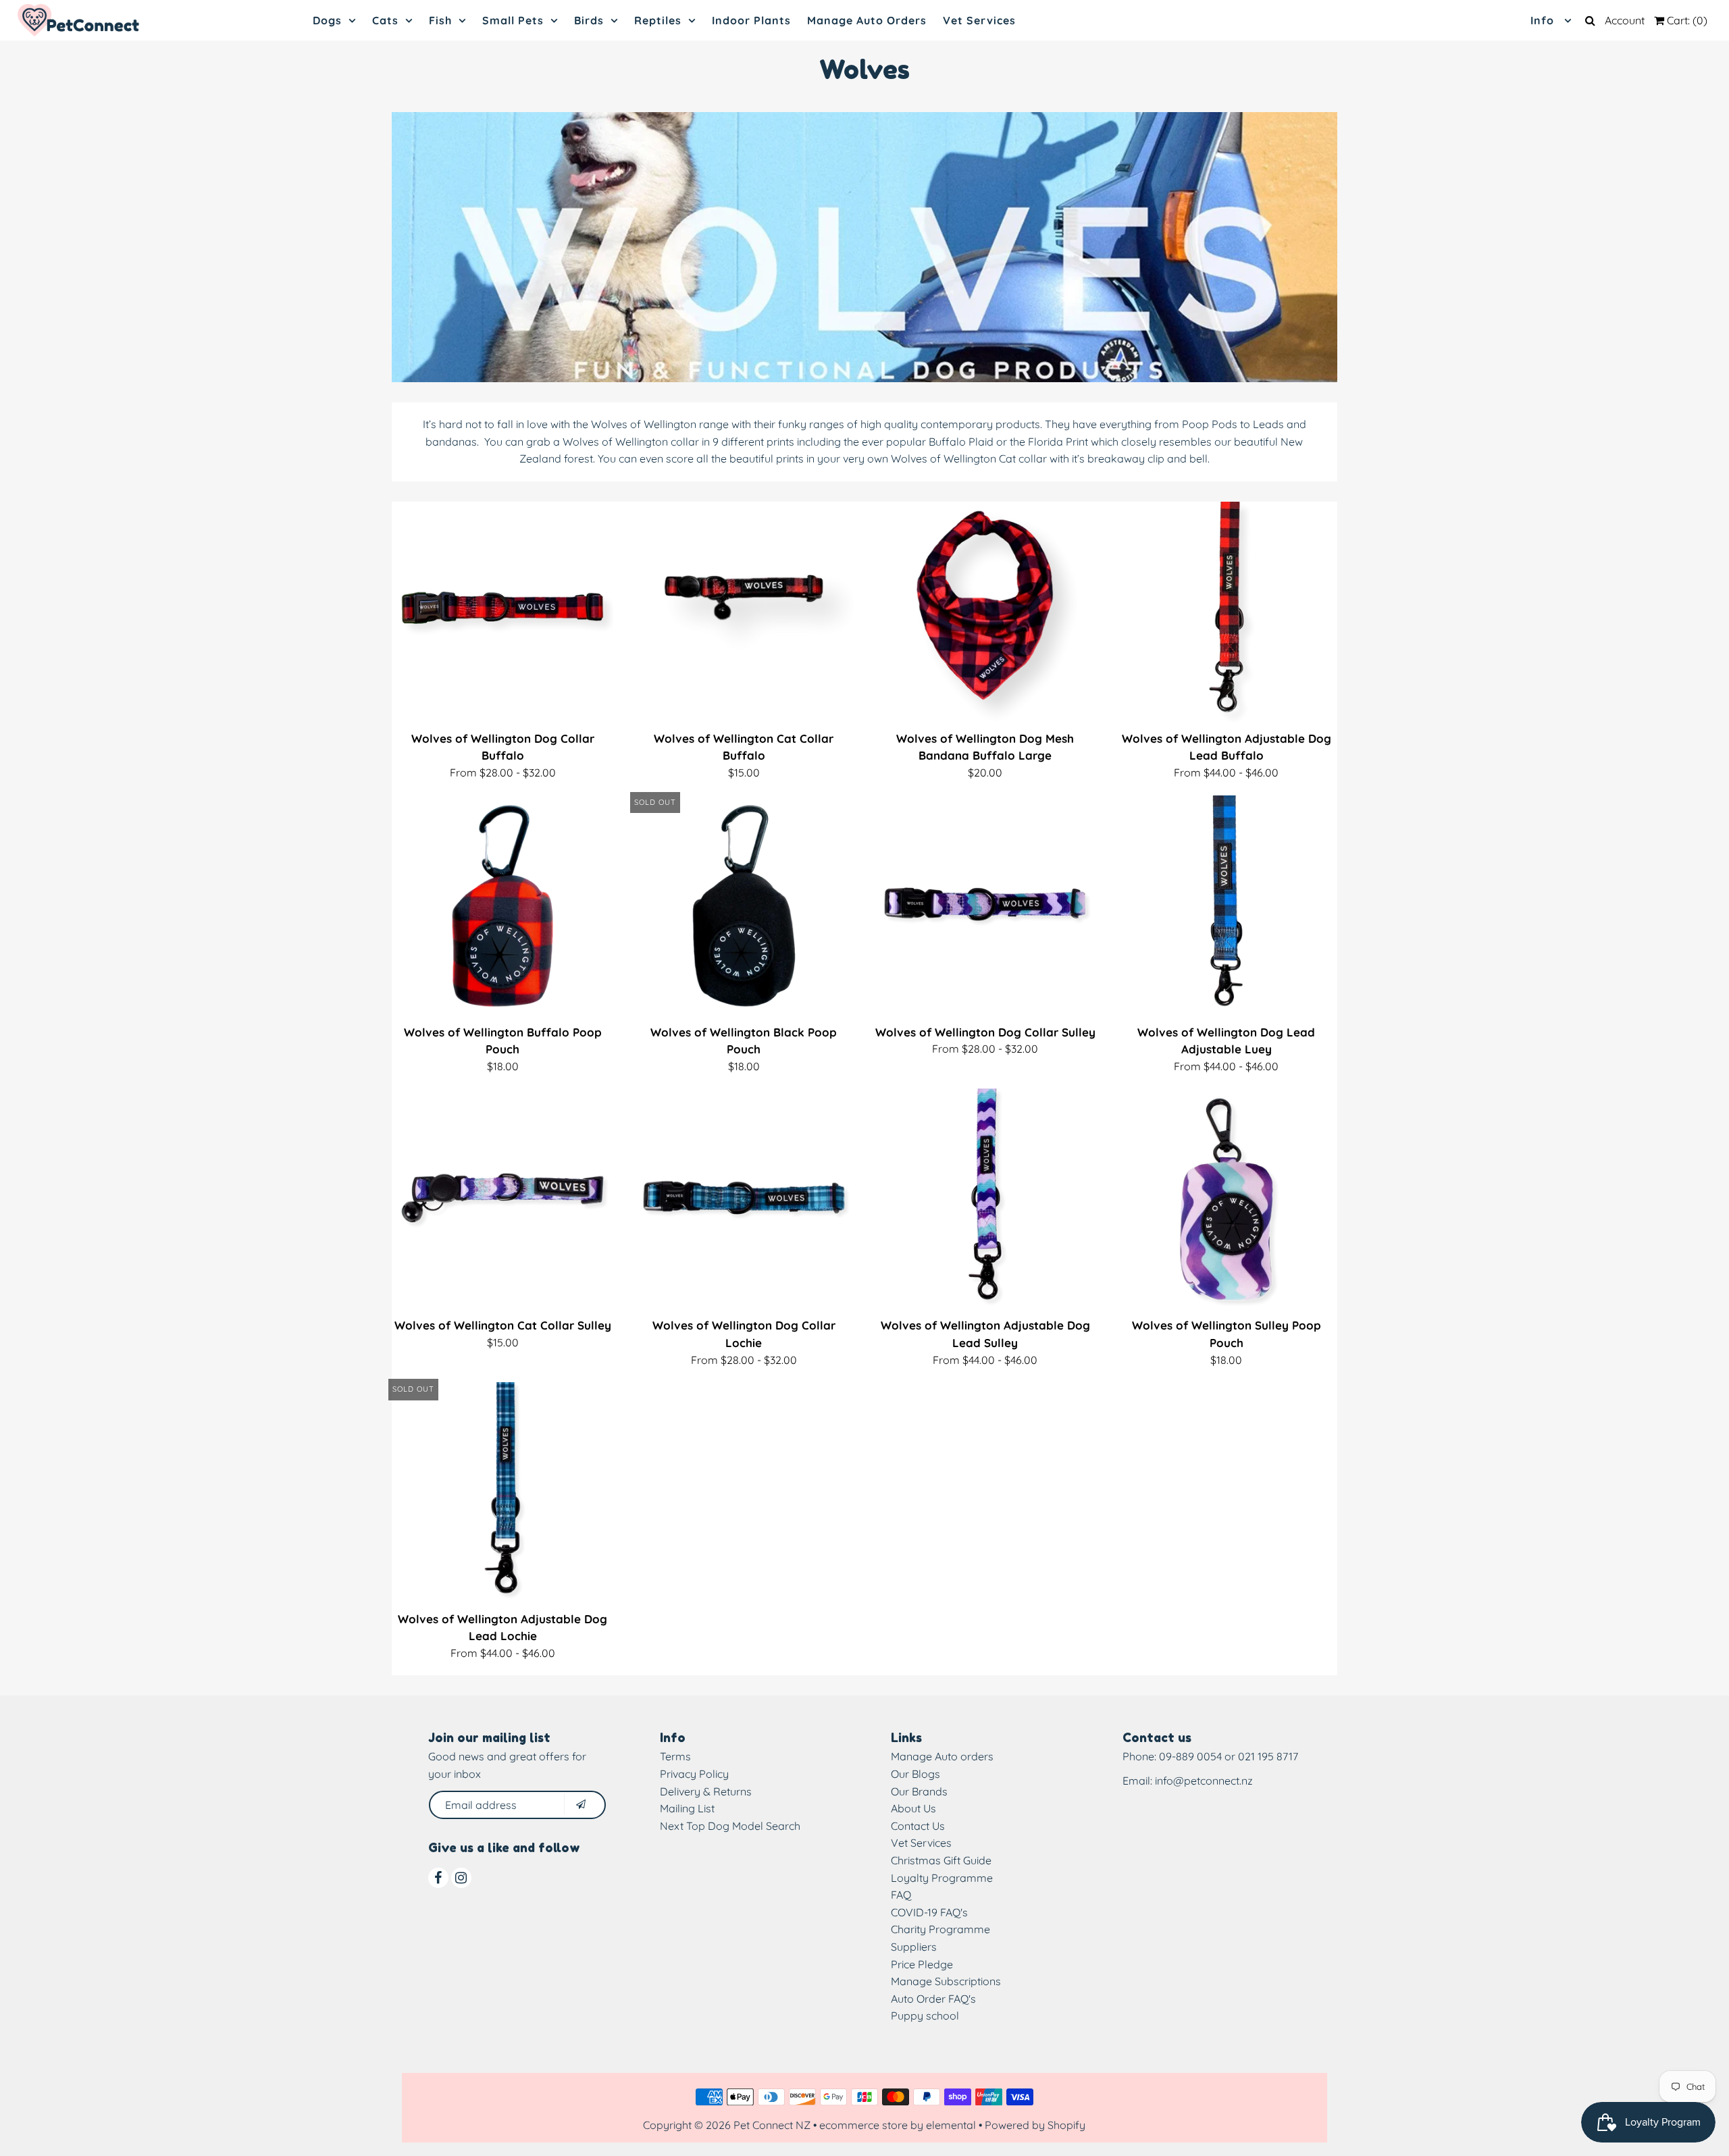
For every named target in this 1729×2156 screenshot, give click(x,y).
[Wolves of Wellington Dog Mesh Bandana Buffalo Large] (985, 612)
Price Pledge (922, 1964)
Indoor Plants (751, 20)
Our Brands (919, 1791)
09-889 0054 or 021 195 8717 (1229, 1756)
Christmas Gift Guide (941, 1860)
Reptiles (658, 20)
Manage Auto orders (942, 1756)
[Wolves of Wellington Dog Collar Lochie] (744, 1199)
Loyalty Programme (942, 1878)
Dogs (327, 20)
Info (1544, 20)
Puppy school (925, 2016)
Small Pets (513, 20)
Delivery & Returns (706, 1791)
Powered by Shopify (1035, 2125)
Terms (675, 1756)
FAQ (901, 1895)
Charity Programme (940, 1929)
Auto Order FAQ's (933, 1999)
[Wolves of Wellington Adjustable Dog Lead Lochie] (502, 1493)
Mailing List (687, 1808)
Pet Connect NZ (772, 2125)
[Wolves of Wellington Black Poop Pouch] (744, 906)
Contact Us (918, 1826)
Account (1625, 20)
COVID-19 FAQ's (929, 1912)
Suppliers (914, 1947)
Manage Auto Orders (867, 20)
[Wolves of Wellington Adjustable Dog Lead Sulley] (985, 1199)
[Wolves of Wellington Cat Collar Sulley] (502, 1199)
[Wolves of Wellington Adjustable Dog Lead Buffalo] (1227, 612)
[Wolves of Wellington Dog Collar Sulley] (985, 906)
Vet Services (979, 20)
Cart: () (1686, 20)
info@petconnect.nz (1204, 1781)
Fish (440, 20)
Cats (385, 20)
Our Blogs (915, 1774)
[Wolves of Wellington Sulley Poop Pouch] (1227, 1199)
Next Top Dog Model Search (730, 1826)
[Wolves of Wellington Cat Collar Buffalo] (744, 612)
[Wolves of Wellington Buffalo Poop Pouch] (502, 906)
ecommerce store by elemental (898, 2125)
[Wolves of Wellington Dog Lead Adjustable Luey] (1227, 906)
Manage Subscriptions (946, 1981)
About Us (913, 1808)
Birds (589, 20)
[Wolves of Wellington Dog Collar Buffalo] (502, 612)
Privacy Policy (694, 1774)
